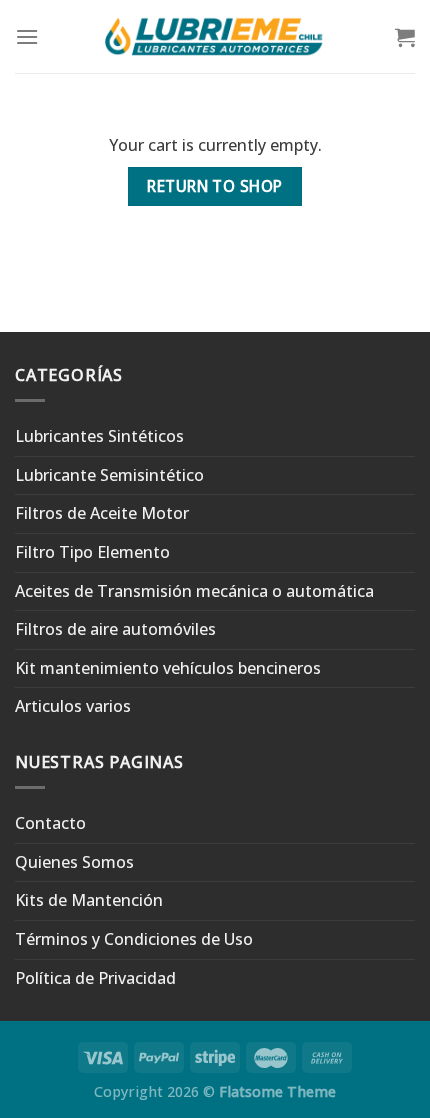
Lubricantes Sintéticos (99, 436)
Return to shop (215, 186)
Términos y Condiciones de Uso (134, 939)
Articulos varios (73, 706)
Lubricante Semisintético (109, 475)
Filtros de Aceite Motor (102, 513)
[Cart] (405, 37)
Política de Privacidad (95, 978)
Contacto (50, 823)
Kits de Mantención (89, 900)
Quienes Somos (74, 862)
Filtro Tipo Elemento (92, 552)
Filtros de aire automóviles (115, 629)
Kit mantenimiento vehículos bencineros (168, 668)
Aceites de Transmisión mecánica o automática (194, 591)
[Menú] (27, 36)
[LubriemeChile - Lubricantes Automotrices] (215, 36)
